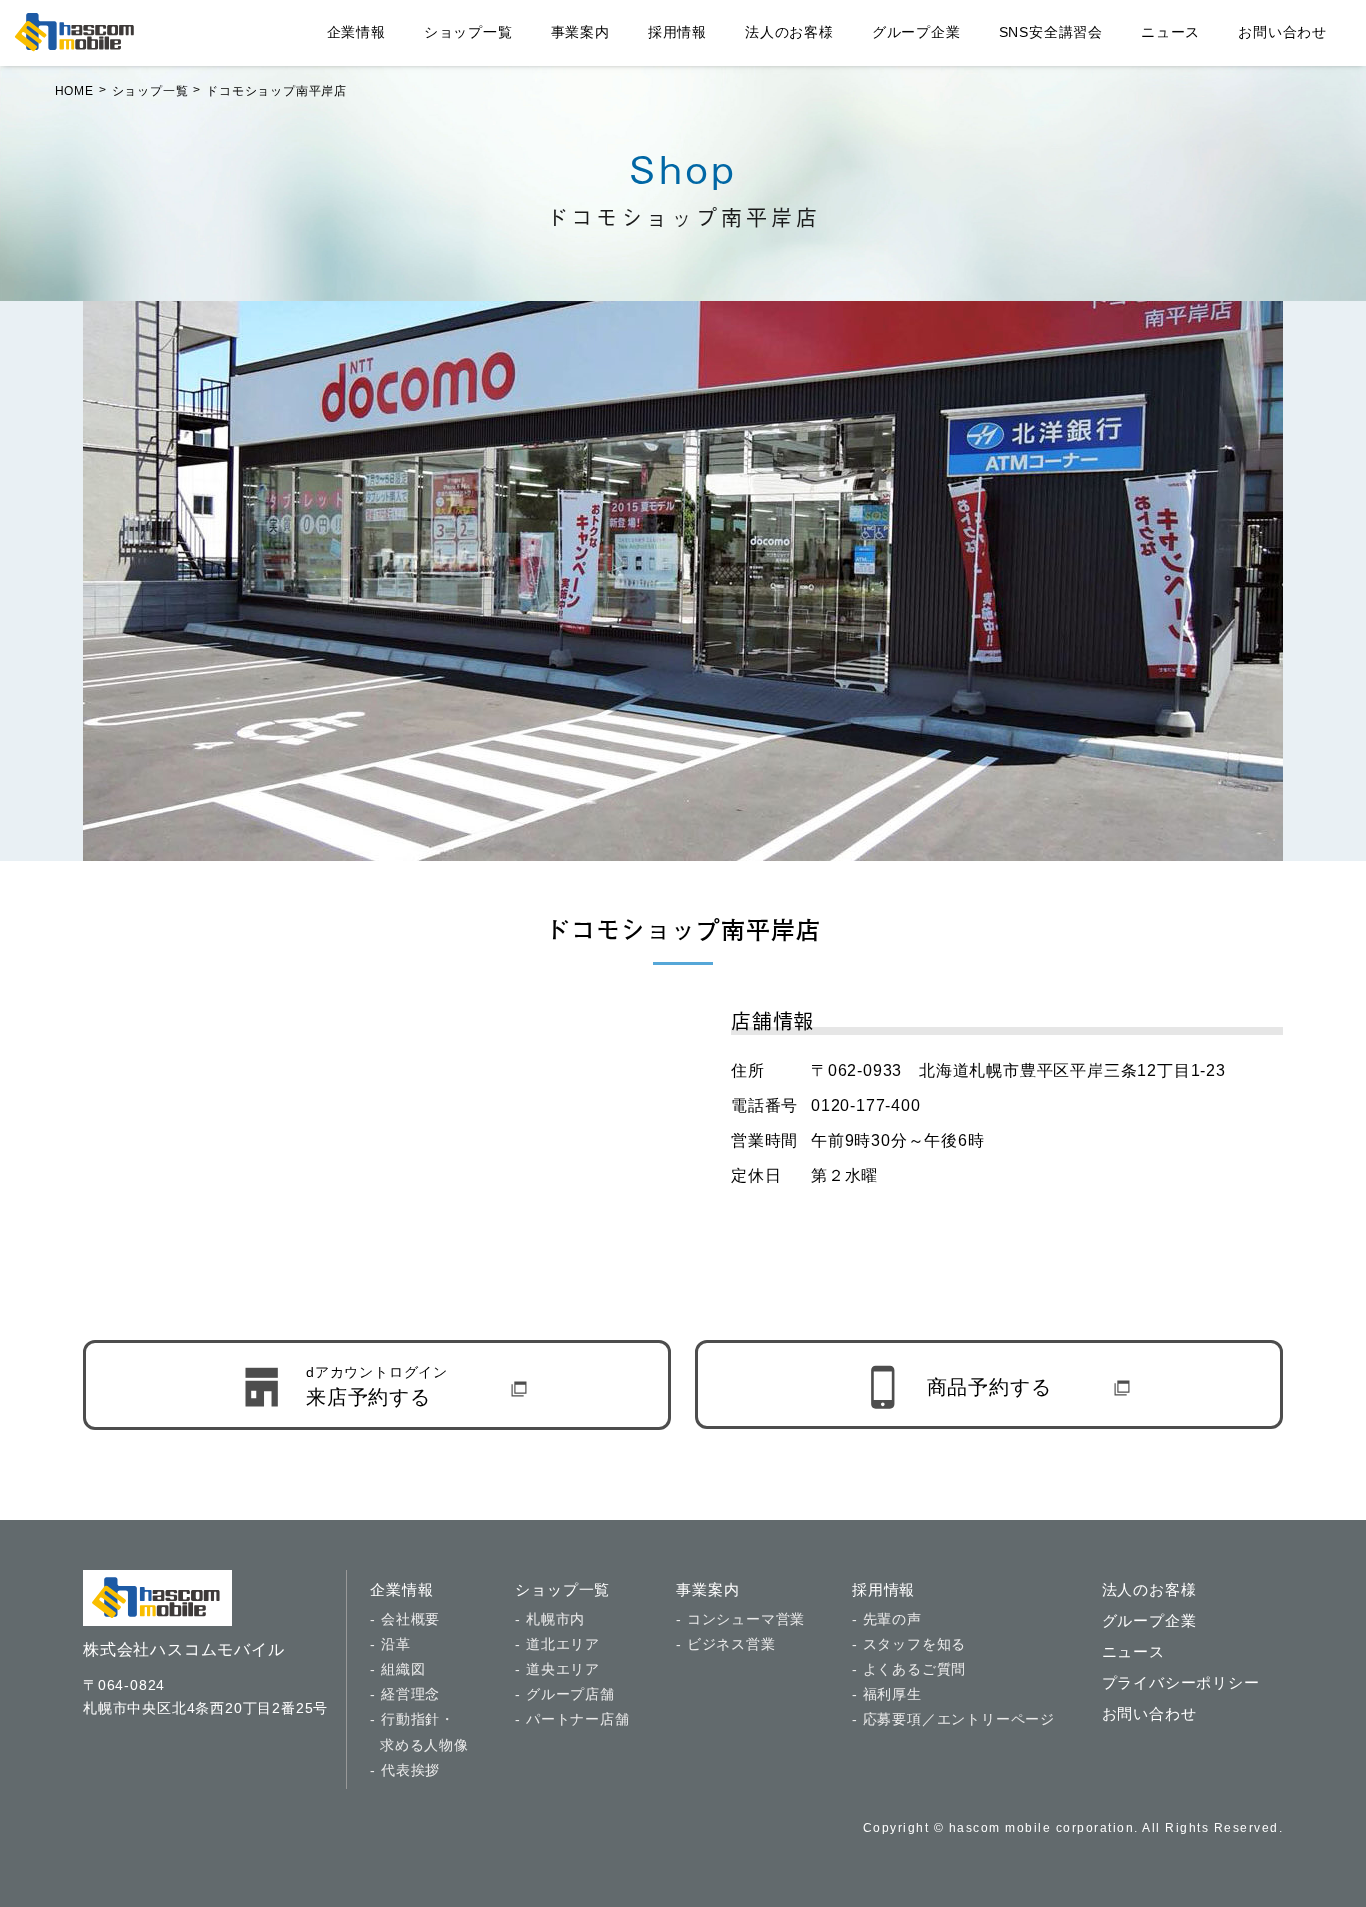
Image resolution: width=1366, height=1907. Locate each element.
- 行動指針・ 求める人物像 (419, 1731)
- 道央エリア (557, 1669)
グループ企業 (916, 32)
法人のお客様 (789, 32)
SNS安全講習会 (1051, 32)
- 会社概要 (405, 1619)
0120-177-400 (866, 1105)
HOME (74, 91)
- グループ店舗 (564, 1694)
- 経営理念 (405, 1694)
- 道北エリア (557, 1644)
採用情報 (677, 32)
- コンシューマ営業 (740, 1619)
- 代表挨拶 (405, 1770)
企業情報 (356, 32)
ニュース (1170, 32)
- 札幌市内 (550, 1619)
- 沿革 (390, 1644)
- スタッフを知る (909, 1644)
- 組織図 (397, 1669)
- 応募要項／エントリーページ (953, 1719)
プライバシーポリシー (1181, 1682)
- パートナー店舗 (572, 1719)
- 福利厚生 (887, 1694)
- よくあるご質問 (909, 1669)
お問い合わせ (1282, 32)
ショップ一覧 (468, 32)
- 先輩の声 (887, 1619)
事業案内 (580, 32)
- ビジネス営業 (725, 1644)
